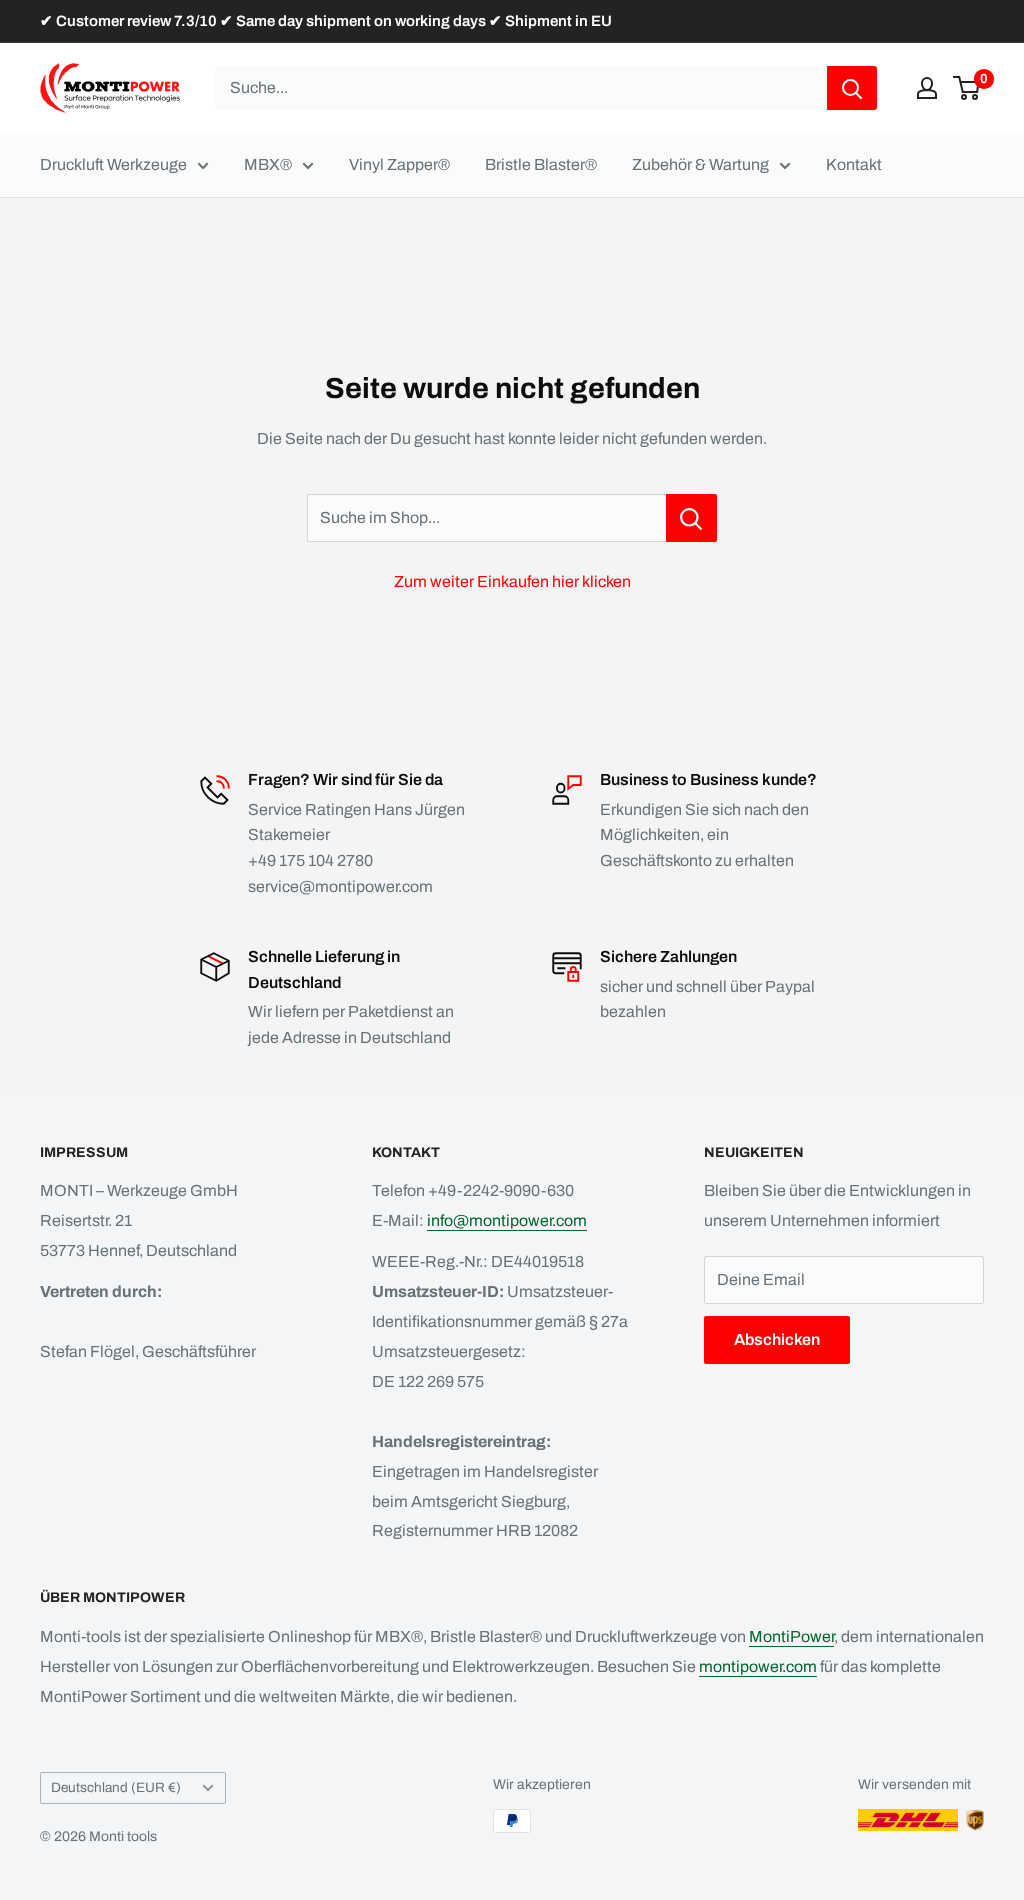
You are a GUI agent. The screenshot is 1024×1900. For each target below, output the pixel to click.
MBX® (268, 164)
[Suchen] (852, 88)
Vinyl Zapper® (399, 164)
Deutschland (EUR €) (116, 1787)
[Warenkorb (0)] (967, 88)
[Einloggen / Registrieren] (927, 88)
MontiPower (791, 1636)
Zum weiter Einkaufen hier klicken (512, 581)
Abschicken (777, 1339)
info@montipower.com (507, 1220)
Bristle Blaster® (541, 164)
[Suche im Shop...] (691, 518)
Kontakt (854, 164)
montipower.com (758, 1666)
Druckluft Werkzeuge (113, 164)
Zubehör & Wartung (700, 164)
